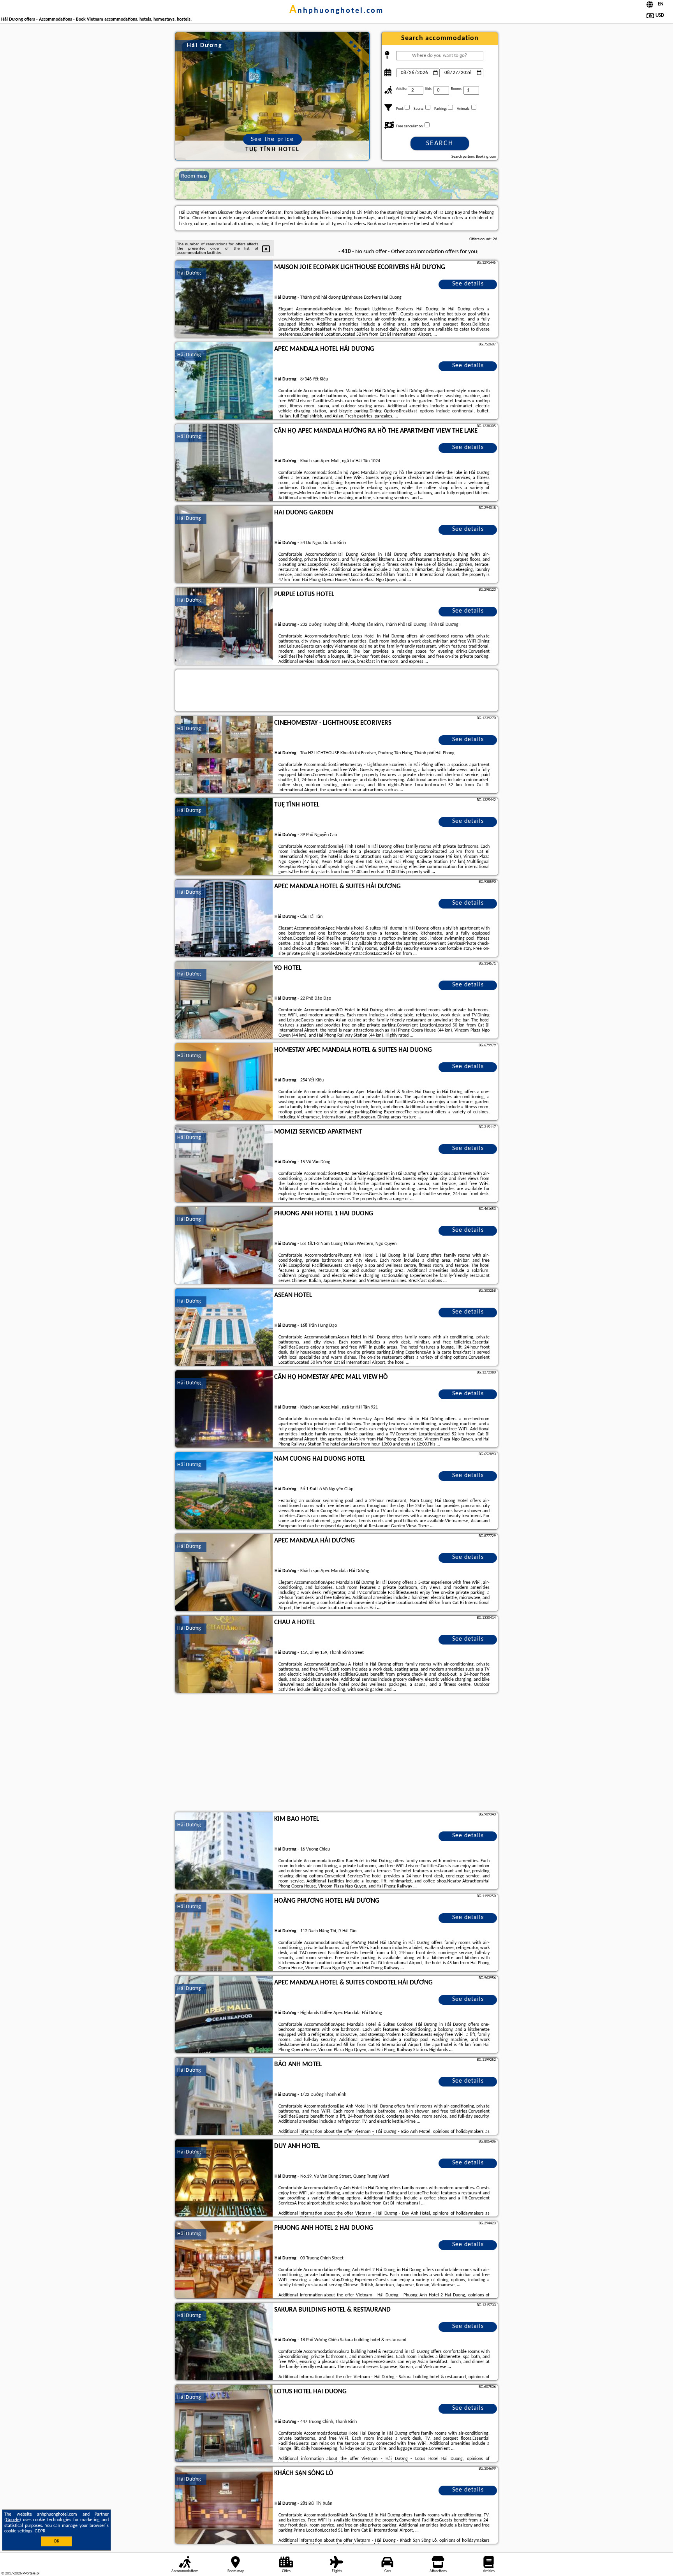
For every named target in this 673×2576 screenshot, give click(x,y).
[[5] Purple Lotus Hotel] (224, 627)
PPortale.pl (31, 2573)
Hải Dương (189, 273)
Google (13, 2520)
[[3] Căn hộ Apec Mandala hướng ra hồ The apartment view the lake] (224, 463)
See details (468, 284)
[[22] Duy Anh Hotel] (224, 2178)
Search (440, 144)
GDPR (40, 2531)
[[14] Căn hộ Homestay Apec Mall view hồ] (224, 1409)
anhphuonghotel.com (336, 11)
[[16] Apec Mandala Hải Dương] (224, 1573)
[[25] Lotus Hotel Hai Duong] (224, 2424)
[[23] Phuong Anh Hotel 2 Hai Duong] (224, 2260)
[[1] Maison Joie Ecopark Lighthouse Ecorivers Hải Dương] (224, 299)
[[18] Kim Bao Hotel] (224, 1851)
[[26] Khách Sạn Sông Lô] (224, 2506)
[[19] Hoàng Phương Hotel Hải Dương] (224, 1933)
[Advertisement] (336, 1754)
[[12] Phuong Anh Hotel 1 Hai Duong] (224, 1246)
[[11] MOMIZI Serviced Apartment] (224, 1164)
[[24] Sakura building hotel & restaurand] (224, 2342)
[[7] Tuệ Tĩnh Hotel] (224, 837)
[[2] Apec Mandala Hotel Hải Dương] (224, 381)
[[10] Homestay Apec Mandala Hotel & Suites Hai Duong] (224, 1082)
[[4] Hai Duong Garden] (224, 545)
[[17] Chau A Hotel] (224, 1655)
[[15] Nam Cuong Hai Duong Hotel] (224, 1491)
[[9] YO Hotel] (224, 1000)
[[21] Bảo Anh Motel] (224, 2097)
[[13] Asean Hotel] (224, 1328)
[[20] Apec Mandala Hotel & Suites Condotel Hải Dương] (224, 2015)
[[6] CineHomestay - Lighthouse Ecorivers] (224, 755)
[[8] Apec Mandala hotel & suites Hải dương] (224, 919)
